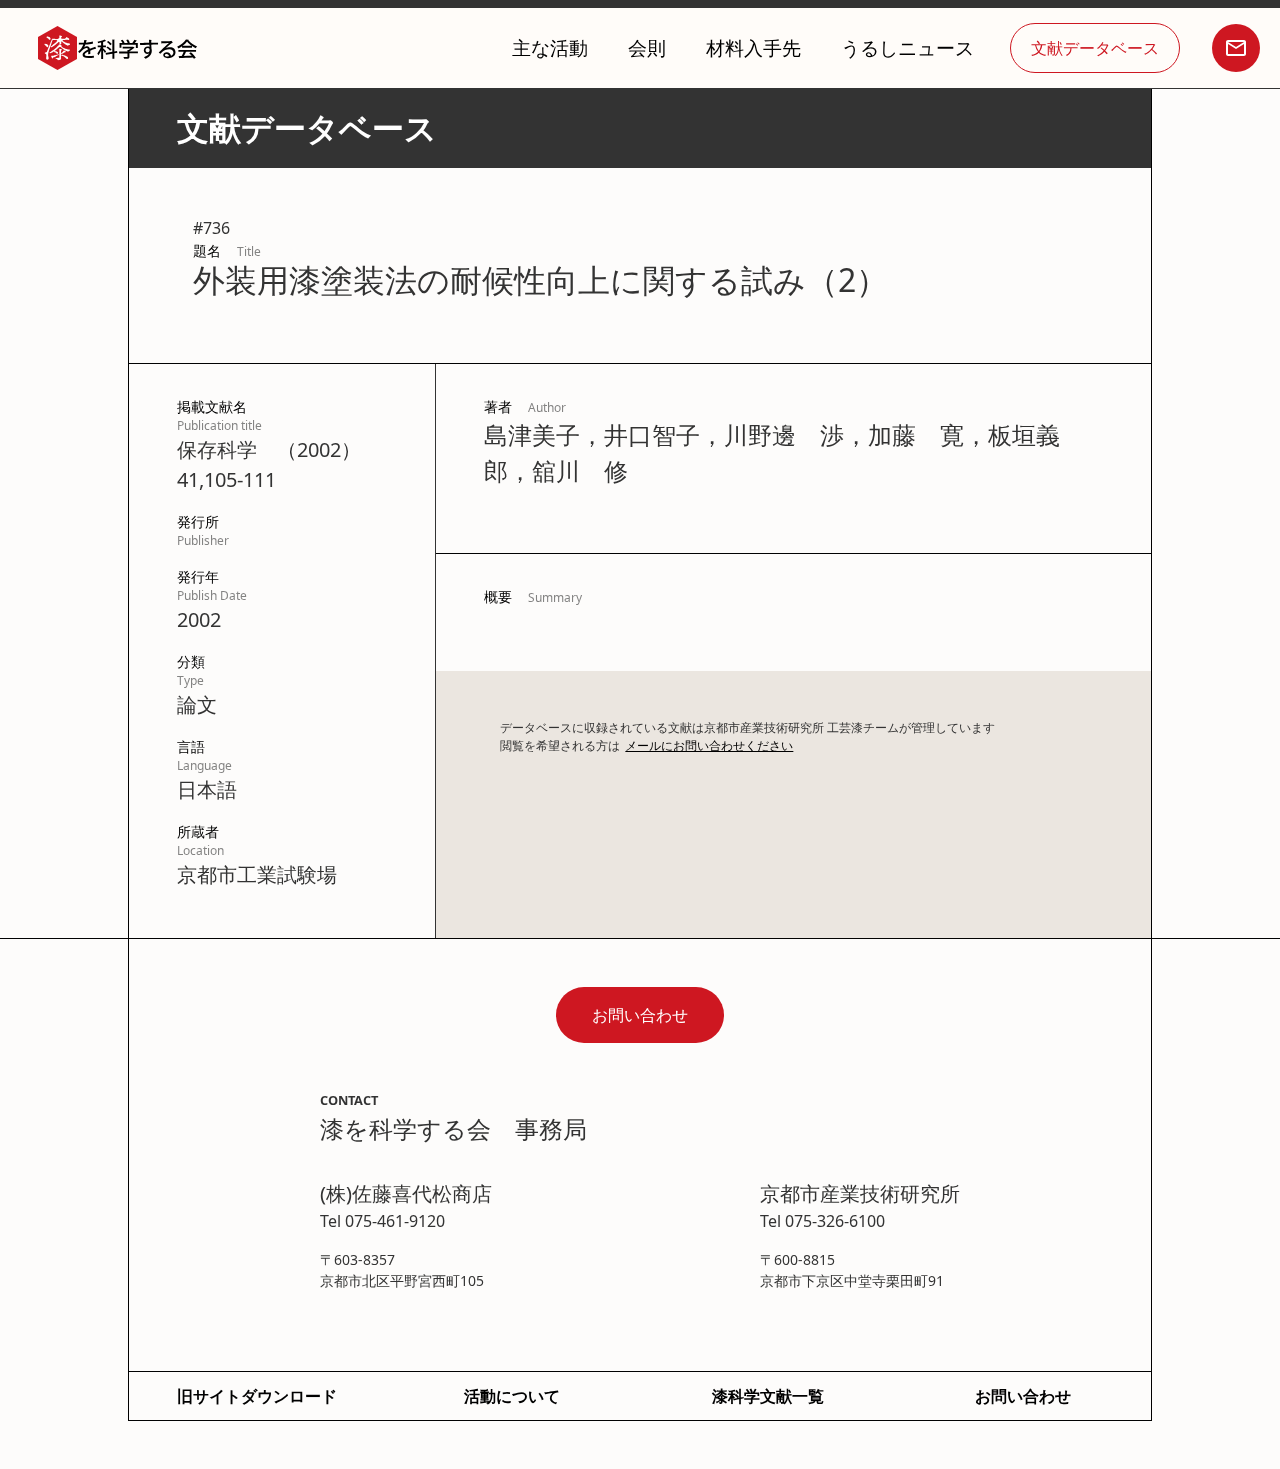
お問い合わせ (640, 1015)
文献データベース (1095, 48)
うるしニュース (907, 47)
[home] (118, 48)
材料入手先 (753, 47)
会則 (647, 47)
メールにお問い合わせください (709, 745)
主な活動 (550, 47)
